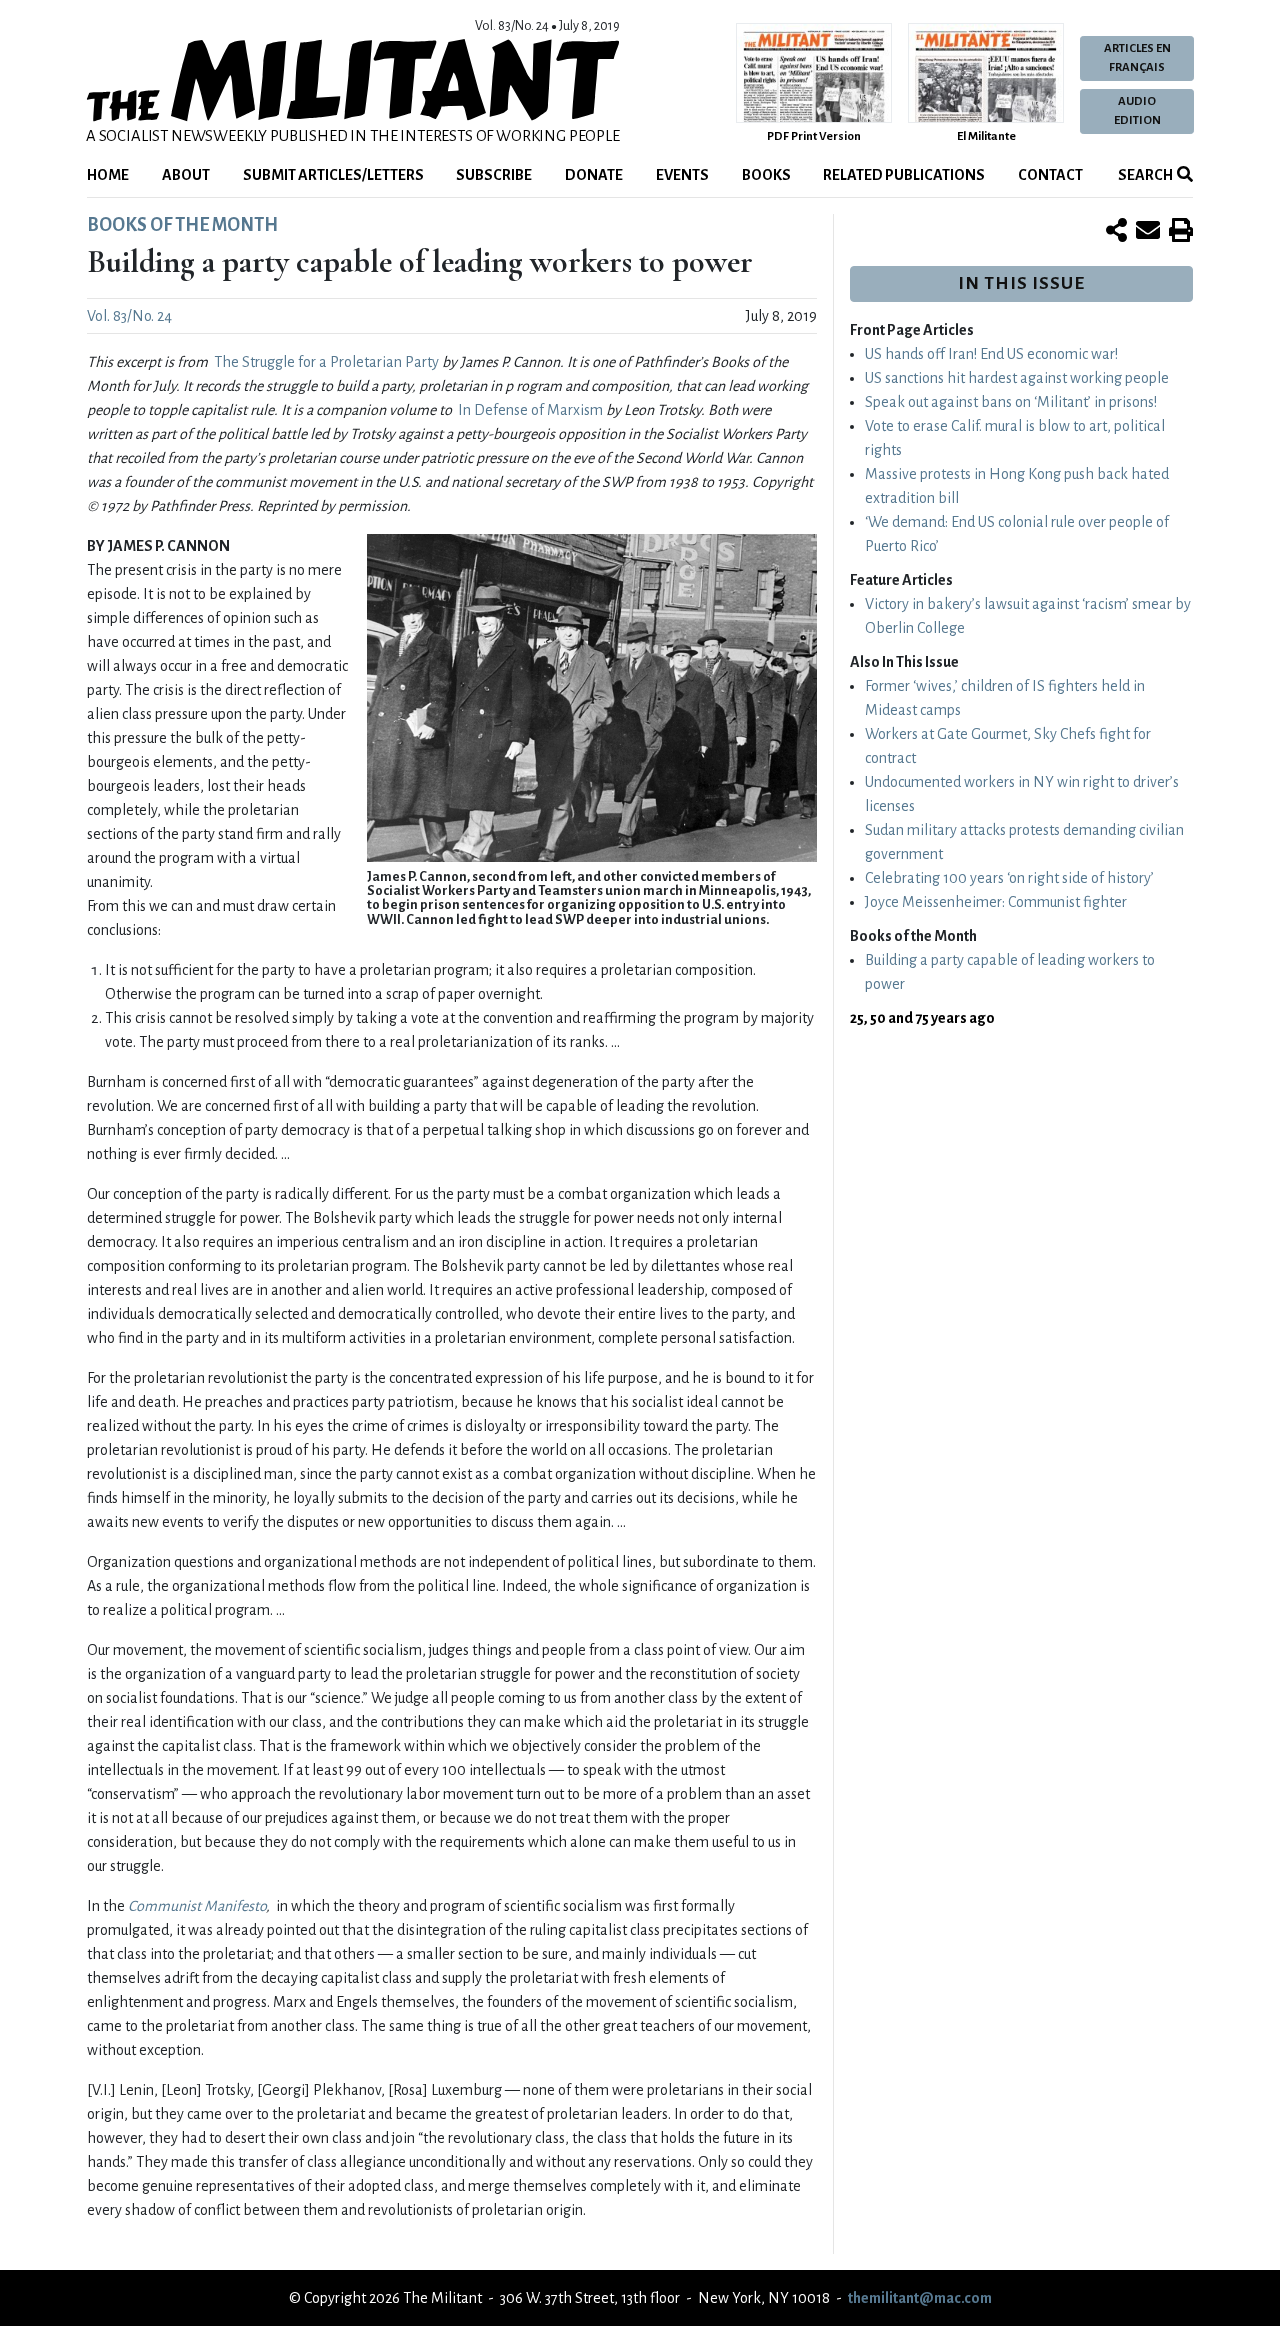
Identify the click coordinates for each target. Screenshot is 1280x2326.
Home (108, 175)
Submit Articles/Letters (333, 175)
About (186, 175)
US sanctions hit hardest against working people (1017, 378)
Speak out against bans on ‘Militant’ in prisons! (1011, 402)
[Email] (1148, 232)
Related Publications (904, 175)
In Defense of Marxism (530, 410)
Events (682, 175)
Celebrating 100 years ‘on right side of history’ (1009, 878)
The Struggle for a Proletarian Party (326, 362)
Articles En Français (1137, 58)
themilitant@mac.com (920, 2298)
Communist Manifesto (197, 1906)
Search (1144, 175)
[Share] (1116, 232)
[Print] (1181, 232)
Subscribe (494, 175)
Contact (1050, 175)
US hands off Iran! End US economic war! (991, 354)
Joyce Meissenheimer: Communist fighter (996, 902)
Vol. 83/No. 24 (129, 316)
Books (766, 175)
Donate (594, 175)
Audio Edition (1137, 111)
